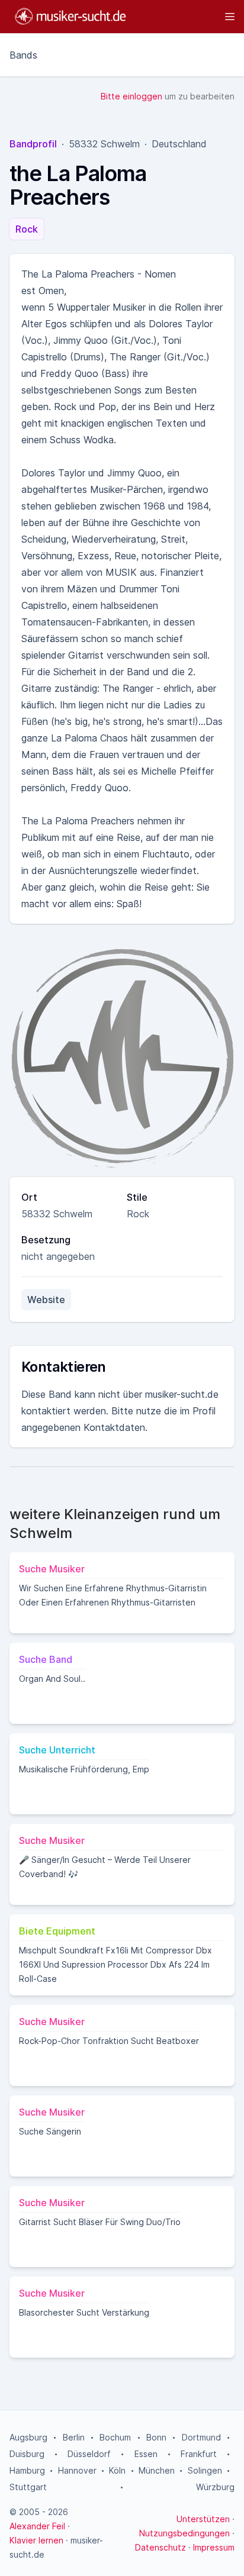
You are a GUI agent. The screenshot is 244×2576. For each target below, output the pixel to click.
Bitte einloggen (131, 96)
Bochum (115, 2437)
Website (46, 1300)
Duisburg (27, 2454)
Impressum (214, 2547)
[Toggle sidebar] (186, 17)
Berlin (74, 2437)
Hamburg (27, 2470)
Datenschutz (160, 2547)
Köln (117, 2470)
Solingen (205, 2470)
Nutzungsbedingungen (184, 2533)
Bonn (156, 2437)
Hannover (77, 2470)
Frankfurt (199, 2454)
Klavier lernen (36, 2540)
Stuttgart (28, 2487)
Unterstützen (203, 2519)
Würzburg (215, 2487)
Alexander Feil (37, 2526)
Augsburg (28, 2437)
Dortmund (201, 2437)
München (157, 2470)
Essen (146, 2454)
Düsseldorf (89, 2454)
